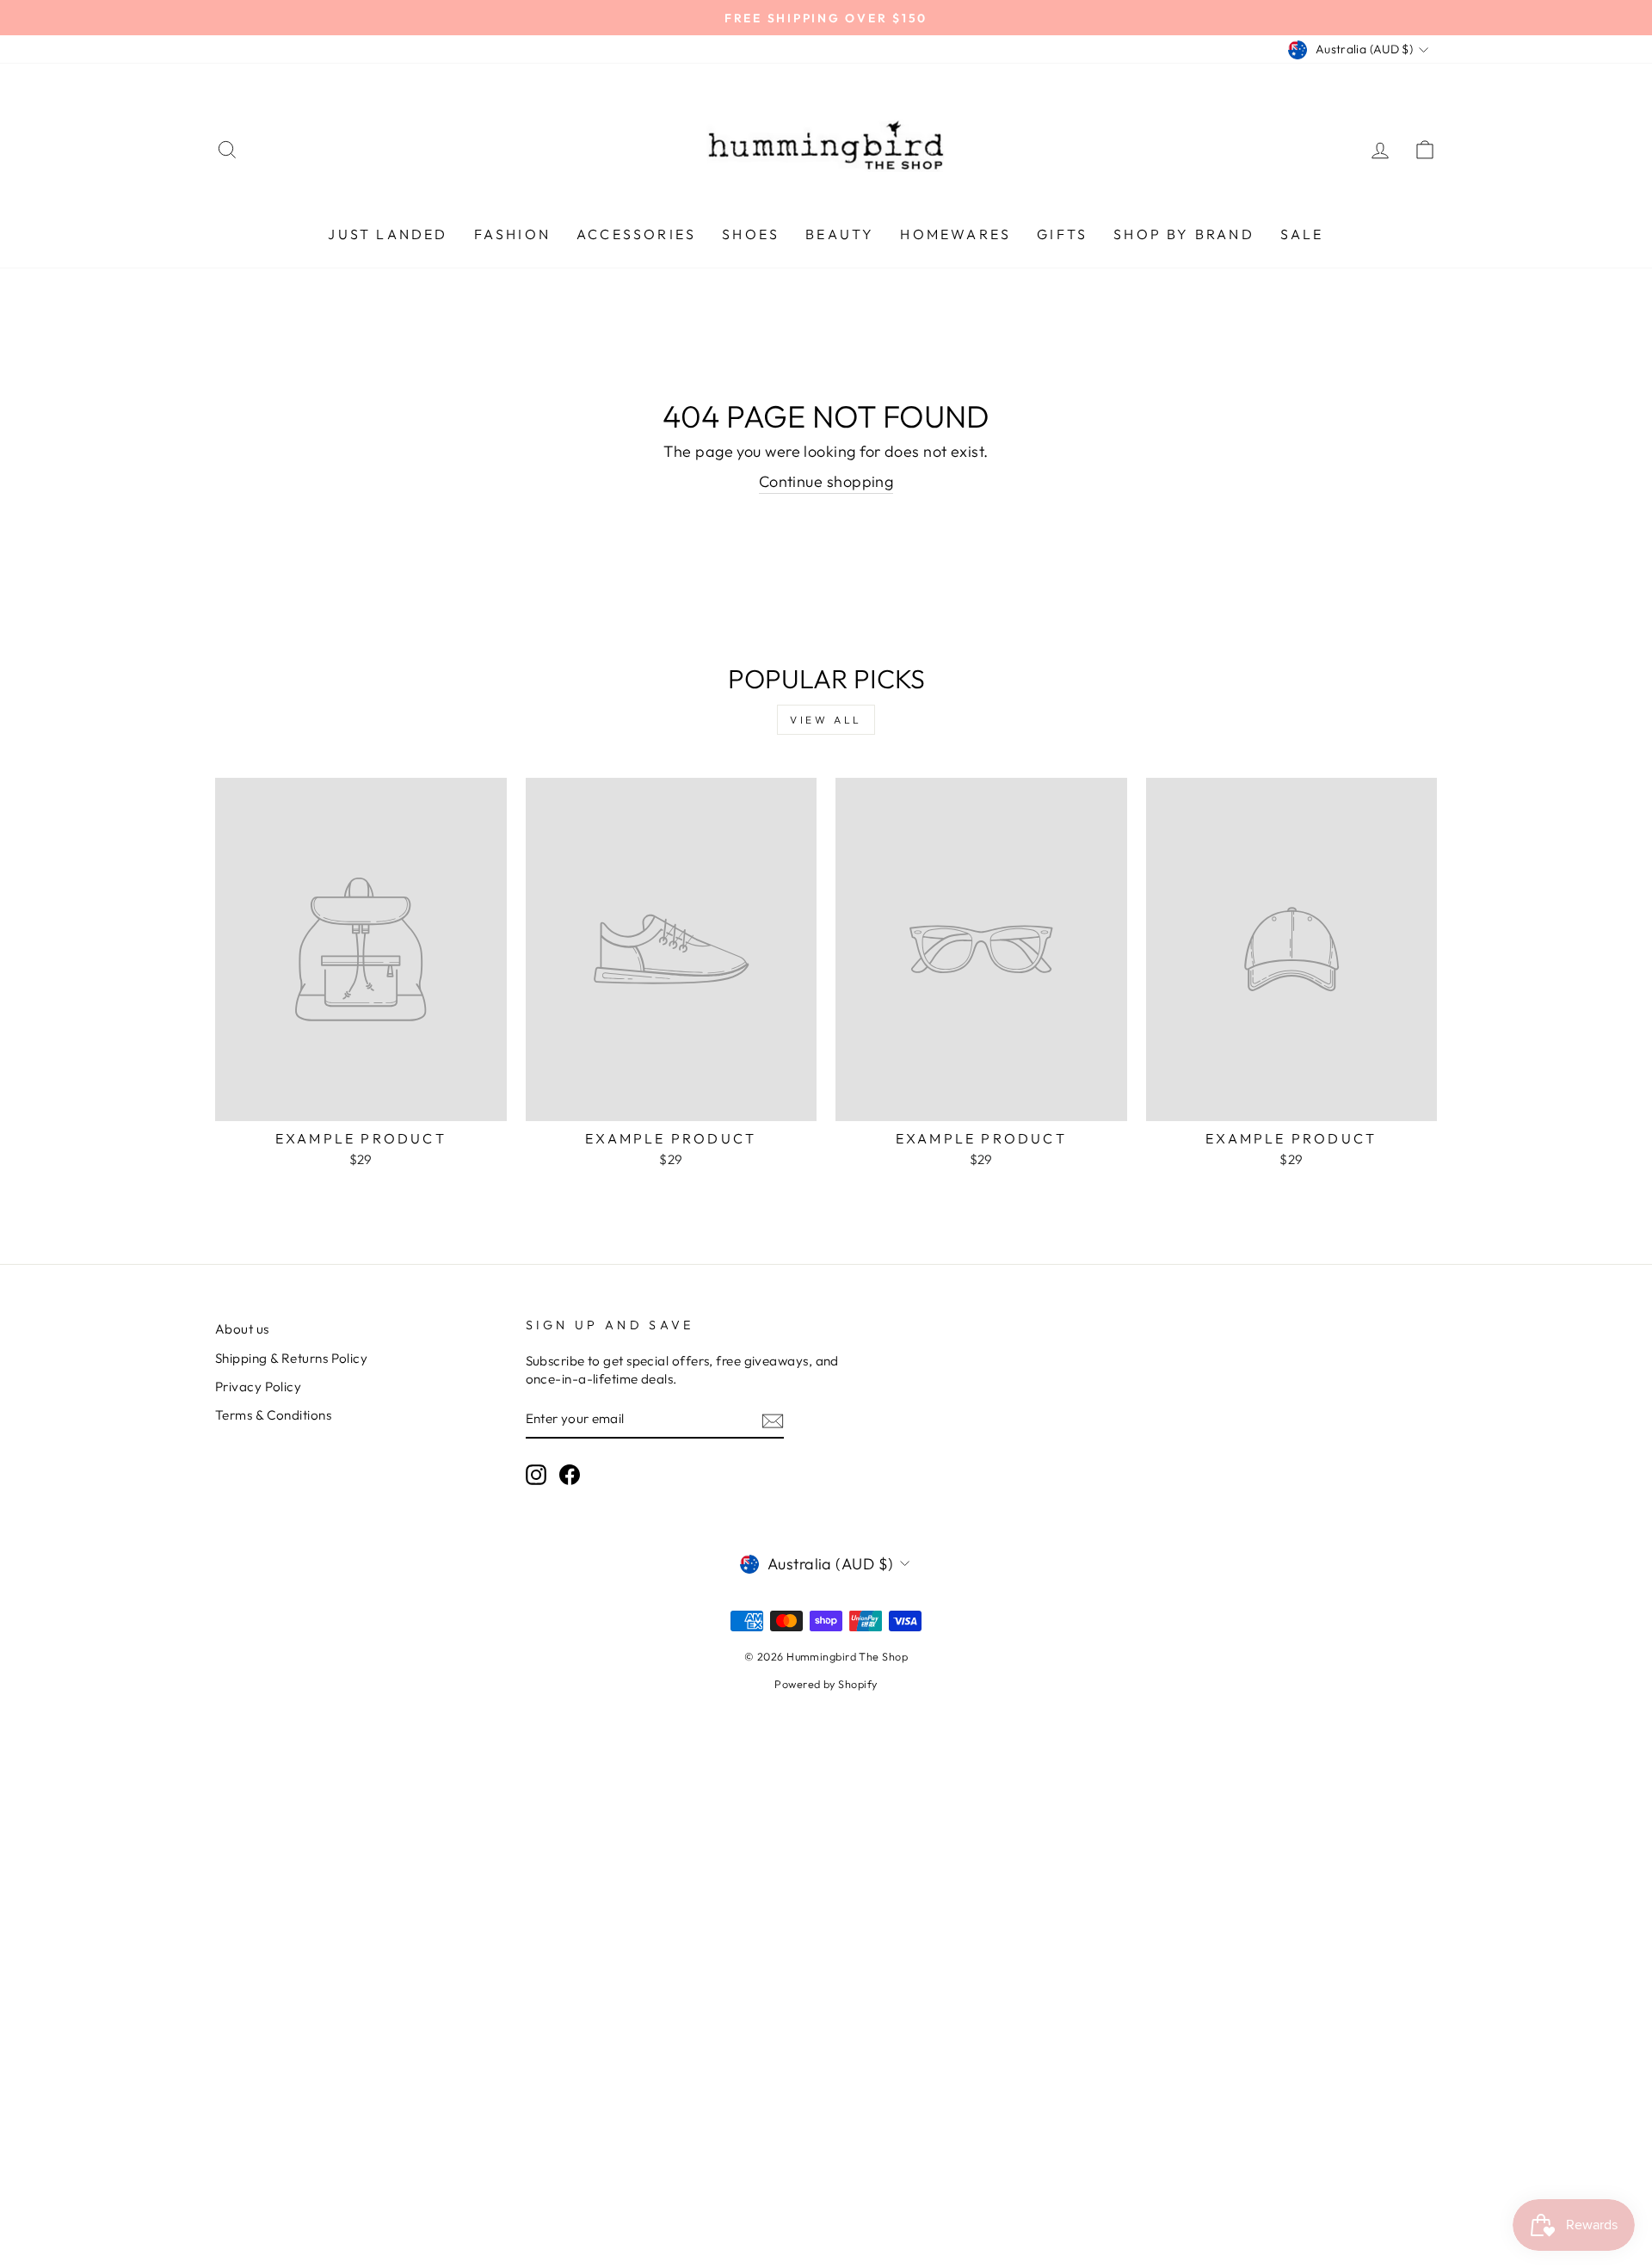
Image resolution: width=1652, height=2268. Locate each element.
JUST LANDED (388, 234)
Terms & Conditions (273, 1415)
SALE (1302, 234)
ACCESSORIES (636, 234)
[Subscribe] (773, 1420)
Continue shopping (826, 481)
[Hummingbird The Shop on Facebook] (570, 1475)
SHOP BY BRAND (1184, 234)
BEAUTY (840, 234)
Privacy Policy (258, 1387)
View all (826, 720)
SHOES (751, 234)
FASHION (512, 234)
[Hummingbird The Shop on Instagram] (536, 1475)
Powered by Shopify (826, 1684)
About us (242, 1329)
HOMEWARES (955, 234)
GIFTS (1062, 234)
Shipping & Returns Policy (291, 1358)
